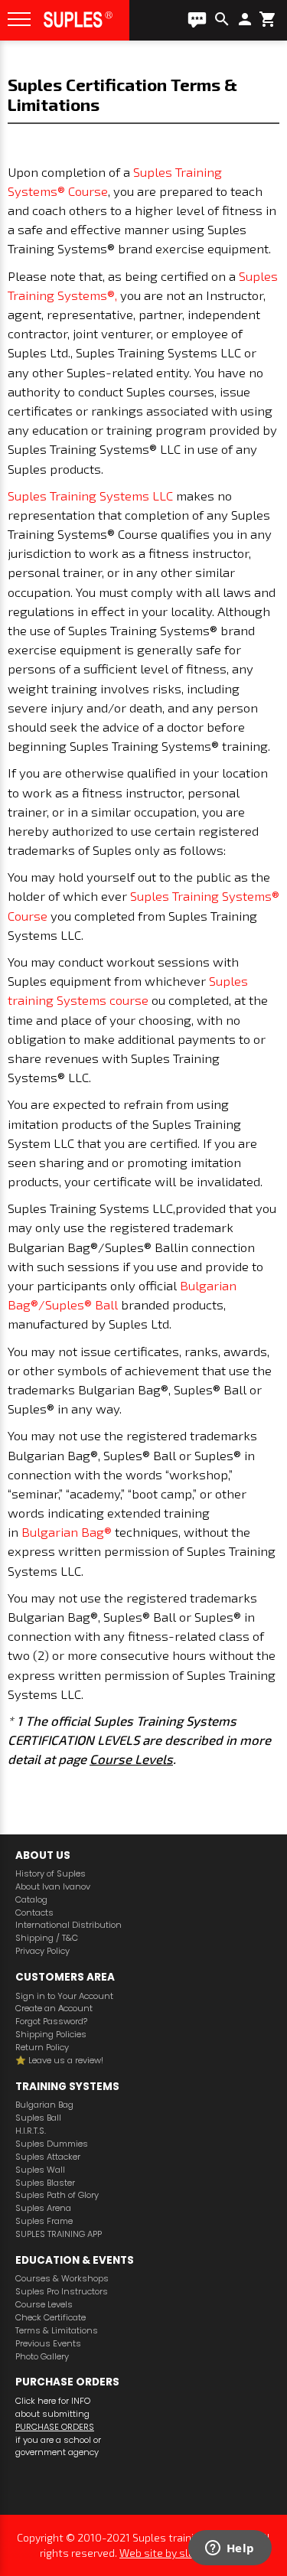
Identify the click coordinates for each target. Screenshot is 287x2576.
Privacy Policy (42, 1951)
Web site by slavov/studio (183, 2553)
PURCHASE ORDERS (55, 2427)
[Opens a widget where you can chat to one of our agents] (230, 2549)
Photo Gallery (42, 2357)
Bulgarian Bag (44, 2105)
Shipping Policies (51, 2035)
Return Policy (42, 2048)
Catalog (31, 1900)
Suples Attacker (48, 2157)
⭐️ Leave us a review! (59, 2061)
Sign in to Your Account (64, 1996)
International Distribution (68, 1925)
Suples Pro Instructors (62, 2292)
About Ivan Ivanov (53, 1887)
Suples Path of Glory (57, 2195)
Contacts (34, 1913)
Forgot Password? (51, 2022)
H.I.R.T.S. (31, 2131)
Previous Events (48, 2344)
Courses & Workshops (62, 2279)
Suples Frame (44, 2221)
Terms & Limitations (57, 2331)
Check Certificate (51, 2318)
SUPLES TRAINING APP (59, 2234)
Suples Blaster (45, 2183)
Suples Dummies (52, 2144)
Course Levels (131, 1759)
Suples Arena (43, 2208)
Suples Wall (40, 2170)
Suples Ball (38, 2118)
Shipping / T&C (47, 1938)
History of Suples (51, 1874)
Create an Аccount (54, 2009)
